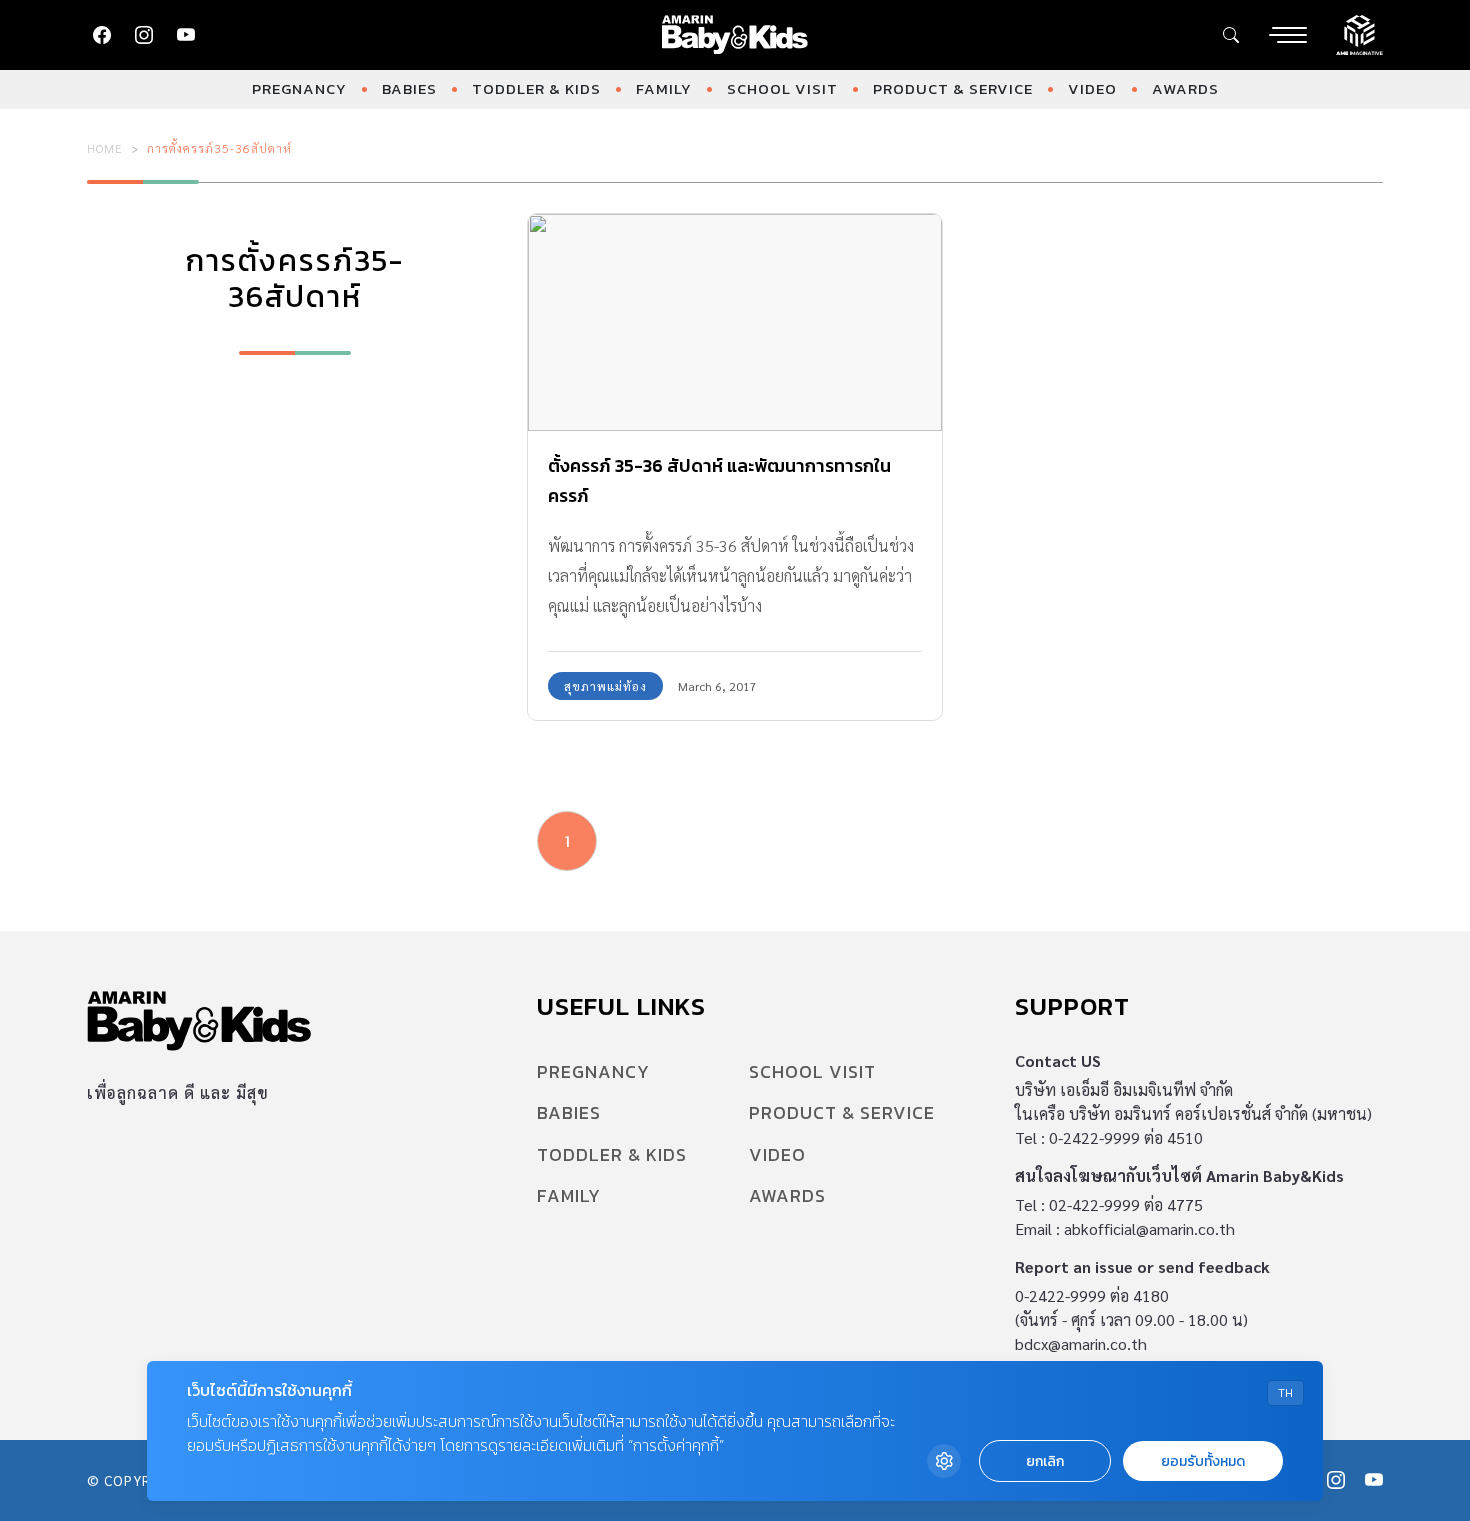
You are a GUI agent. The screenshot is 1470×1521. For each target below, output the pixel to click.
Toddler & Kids (536, 88)
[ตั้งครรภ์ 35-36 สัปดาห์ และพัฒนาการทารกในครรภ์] (735, 322)
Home (105, 148)
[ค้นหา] (1231, 35)
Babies (409, 88)
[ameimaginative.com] (1359, 33)
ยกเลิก (1045, 1461)
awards (1185, 88)
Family (664, 88)
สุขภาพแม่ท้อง (605, 686)
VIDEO (1092, 88)
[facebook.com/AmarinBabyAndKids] (102, 35)
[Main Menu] (1288, 35)
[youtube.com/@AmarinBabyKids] (186, 35)
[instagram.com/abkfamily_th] (144, 35)
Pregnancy (299, 88)
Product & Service (953, 88)
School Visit (782, 88)
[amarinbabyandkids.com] (735, 35)
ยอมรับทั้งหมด (1203, 1461)
